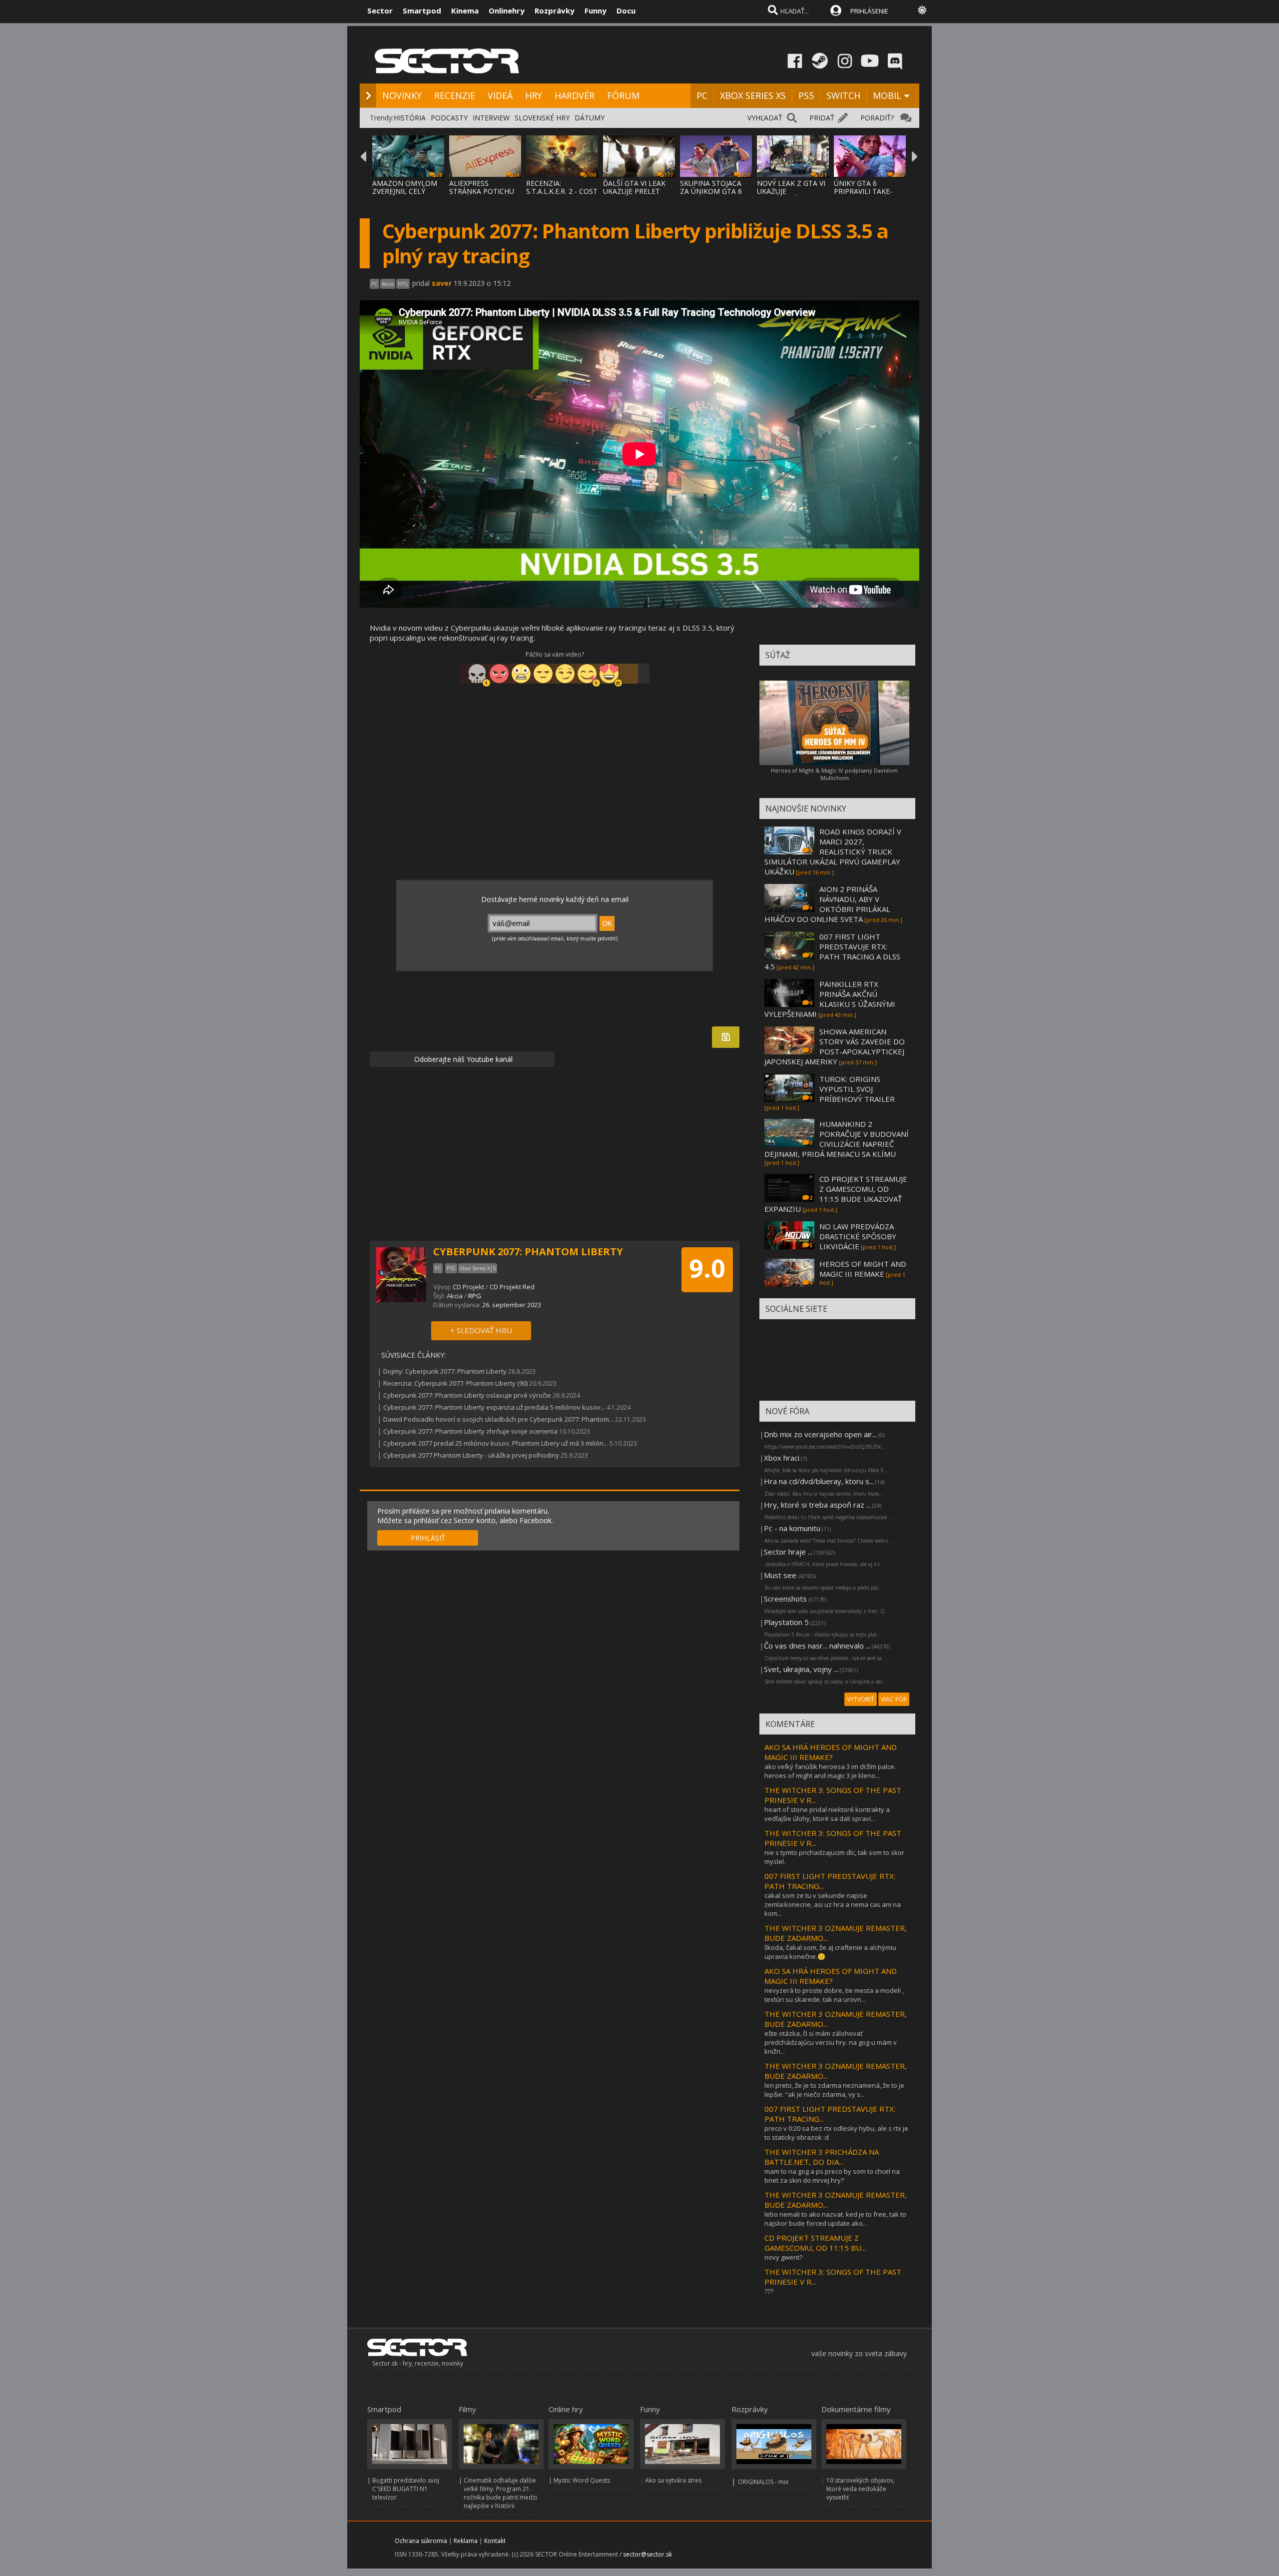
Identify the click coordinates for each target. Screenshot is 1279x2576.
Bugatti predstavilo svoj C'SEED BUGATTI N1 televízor (406, 2489)
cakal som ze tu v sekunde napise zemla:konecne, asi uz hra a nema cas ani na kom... (833, 1904)
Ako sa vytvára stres (673, 2480)
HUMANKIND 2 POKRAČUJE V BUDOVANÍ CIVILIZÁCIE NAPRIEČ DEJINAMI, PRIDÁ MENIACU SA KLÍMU (837, 1139)
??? (769, 2291)
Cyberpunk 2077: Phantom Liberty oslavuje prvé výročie (467, 1395)
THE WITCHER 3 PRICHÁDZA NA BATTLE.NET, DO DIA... (822, 2157)
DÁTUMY (590, 118)
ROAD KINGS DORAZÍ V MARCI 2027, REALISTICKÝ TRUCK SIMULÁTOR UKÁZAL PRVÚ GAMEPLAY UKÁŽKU (833, 852)
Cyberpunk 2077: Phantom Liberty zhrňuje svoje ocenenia (470, 1431)
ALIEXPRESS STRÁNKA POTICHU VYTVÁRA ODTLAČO (482, 191)
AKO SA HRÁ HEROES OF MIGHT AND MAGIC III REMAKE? (831, 1752)
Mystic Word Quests (582, 2480)
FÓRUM (623, 95)
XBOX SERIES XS (753, 95)
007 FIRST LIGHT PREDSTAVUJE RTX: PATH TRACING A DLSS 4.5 (832, 951)
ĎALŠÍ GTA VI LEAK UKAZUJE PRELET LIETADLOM (634, 191)
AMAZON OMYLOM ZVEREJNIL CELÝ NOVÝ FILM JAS (405, 191)
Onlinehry (507, 10)
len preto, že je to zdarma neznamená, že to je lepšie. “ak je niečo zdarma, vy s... (834, 2090)
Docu (626, 10)
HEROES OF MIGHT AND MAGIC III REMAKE (863, 1269)
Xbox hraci (782, 1458)
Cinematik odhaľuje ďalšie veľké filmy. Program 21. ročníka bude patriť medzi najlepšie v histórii (500, 2493)
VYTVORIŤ (861, 1699)
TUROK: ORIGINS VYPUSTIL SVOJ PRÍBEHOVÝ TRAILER (857, 1089)
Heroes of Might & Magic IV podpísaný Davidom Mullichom (834, 774)
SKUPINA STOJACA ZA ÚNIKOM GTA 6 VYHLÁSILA (711, 191)
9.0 (707, 1268)
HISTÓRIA (410, 118)
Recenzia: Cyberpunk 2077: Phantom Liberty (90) (455, 1383)
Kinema (465, 10)
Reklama (466, 2541)
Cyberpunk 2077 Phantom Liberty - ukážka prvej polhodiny (471, 1455)
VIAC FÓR (894, 1699)
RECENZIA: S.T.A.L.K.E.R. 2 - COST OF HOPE (562, 191)
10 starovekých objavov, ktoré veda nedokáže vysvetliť (861, 2489)
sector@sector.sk (647, 2554)
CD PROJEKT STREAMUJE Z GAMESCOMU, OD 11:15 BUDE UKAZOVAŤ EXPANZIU (836, 1194)
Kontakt (495, 2541)
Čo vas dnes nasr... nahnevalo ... (817, 1646)
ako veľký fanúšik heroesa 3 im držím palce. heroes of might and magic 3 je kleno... (830, 1771)
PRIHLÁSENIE (869, 11)
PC (702, 95)
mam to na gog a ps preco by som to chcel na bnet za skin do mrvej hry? (832, 2176)
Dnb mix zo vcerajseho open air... (820, 1434)
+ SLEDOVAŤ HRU (481, 1330)
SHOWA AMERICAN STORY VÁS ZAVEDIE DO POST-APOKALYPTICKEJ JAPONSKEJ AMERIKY (835, 1046)
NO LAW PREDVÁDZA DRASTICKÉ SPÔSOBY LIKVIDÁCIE (858, 1236)
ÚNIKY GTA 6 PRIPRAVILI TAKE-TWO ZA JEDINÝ (863, 191)
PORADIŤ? (877, 118)
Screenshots (785, 1599)
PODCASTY (449, 118)
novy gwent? (783, 2257)
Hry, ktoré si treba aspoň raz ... (817, 1505)
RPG (475, 1296)
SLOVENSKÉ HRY (542, 118)
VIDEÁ (500, 95)
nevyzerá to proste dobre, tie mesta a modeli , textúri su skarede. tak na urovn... (834, 1995)
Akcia (455, 1296)
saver (442, 283)
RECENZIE (455, 95)
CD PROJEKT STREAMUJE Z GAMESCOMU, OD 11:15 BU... (815, 2243)
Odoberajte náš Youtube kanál (462, 1059)
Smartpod (422, 10)
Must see (780, 1575)
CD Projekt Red (512, 1287)
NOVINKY (402, 95)
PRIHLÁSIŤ (428, 1538)
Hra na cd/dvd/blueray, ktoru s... (819, 1481)
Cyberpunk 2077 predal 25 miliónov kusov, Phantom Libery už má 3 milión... (496, 1443)
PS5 (806, 95)
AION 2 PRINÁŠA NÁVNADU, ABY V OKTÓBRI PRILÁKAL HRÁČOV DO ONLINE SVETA (827, 904)
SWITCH (843, 95)
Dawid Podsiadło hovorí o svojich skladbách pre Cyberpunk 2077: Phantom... (498, 1419)
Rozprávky (555, 10)
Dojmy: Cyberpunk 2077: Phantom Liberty (445, 1371)
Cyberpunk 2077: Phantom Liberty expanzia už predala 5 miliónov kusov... (494, 1407)
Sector (380, 10)
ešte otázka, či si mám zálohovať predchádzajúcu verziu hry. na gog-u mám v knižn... (831, 2042)
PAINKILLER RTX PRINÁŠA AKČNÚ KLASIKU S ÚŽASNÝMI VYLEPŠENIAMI (830, 999)
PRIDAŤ (822, 118)
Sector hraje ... (788, 1552)
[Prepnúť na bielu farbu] (922, 10)
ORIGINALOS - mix (763, 2482)
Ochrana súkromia (421, 2541)
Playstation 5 (786, 1622)
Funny (596, 10)
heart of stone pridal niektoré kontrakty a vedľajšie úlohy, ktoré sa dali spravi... (827, 1814)
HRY (534, 95)
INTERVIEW (491, 118)
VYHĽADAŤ (765, 118)
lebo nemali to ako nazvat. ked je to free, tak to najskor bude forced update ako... (835, 2219)
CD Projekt (468, 1287)
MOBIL (887, 95)
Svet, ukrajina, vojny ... (801, 1669)
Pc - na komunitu (792, 1528)
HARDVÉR (575, 95)
